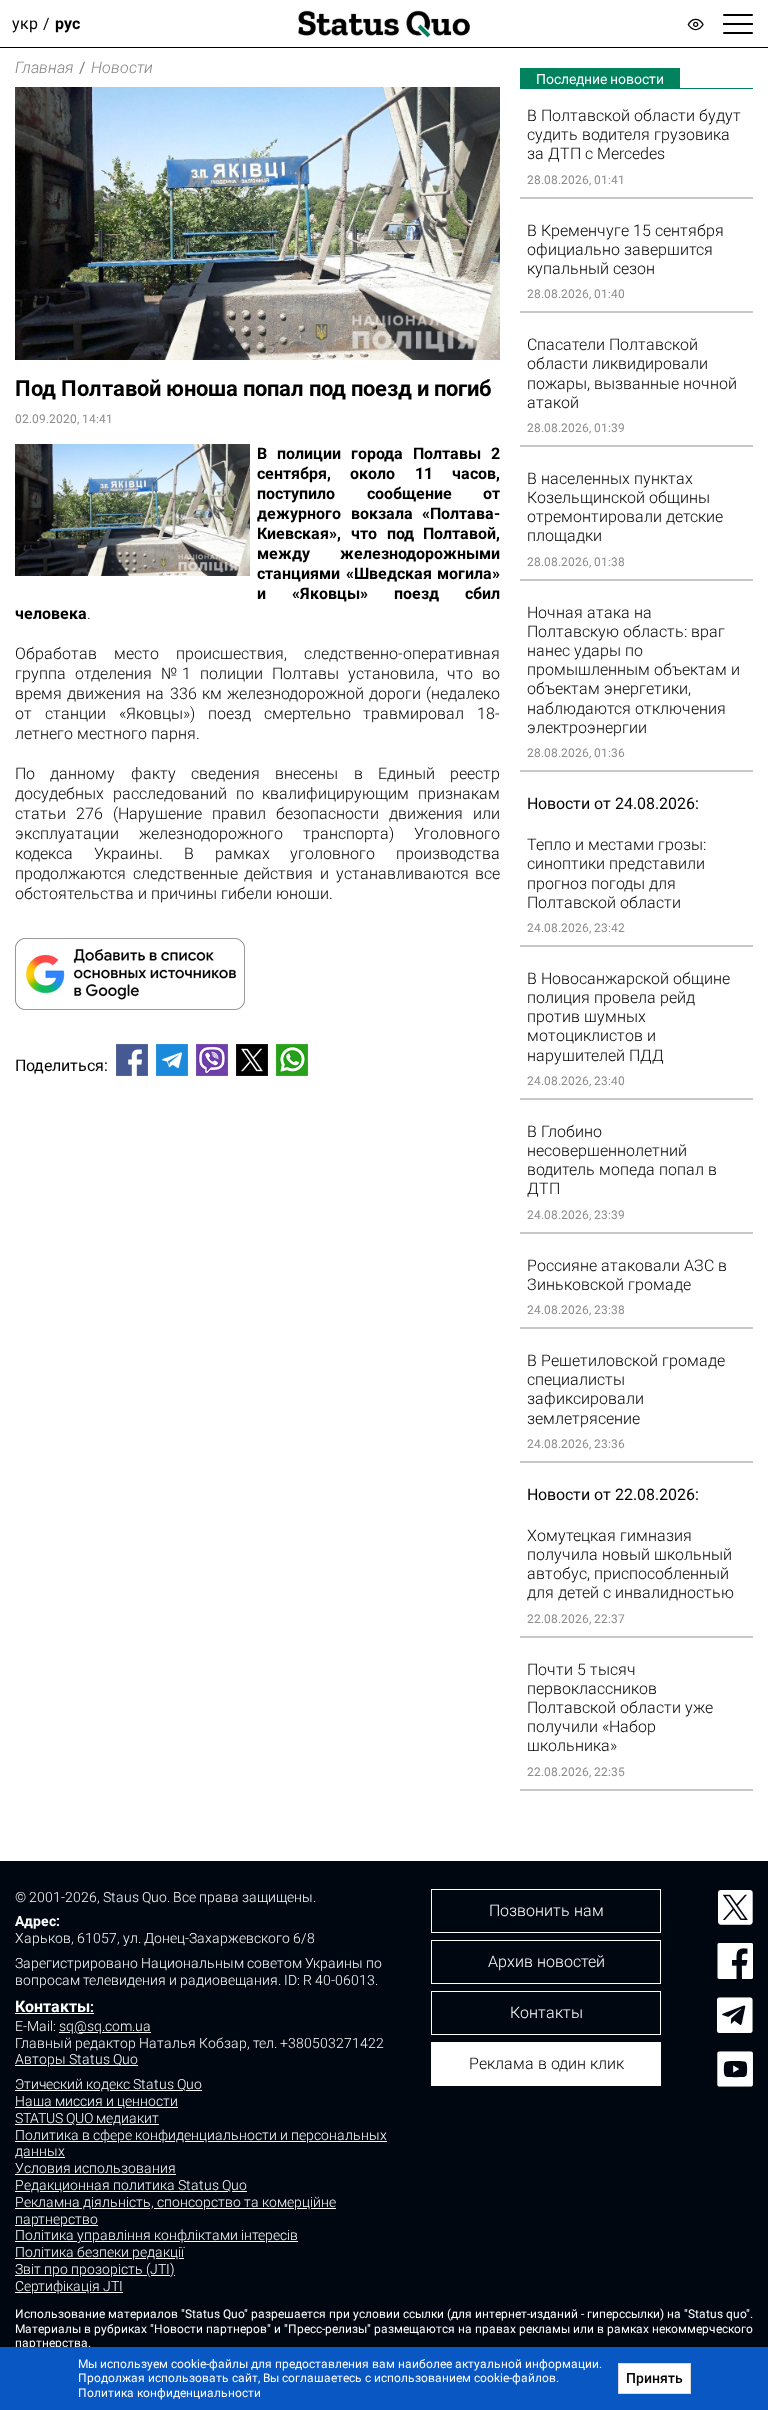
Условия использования (95, 2168)
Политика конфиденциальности (169, 2393)
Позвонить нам (546, 1910)
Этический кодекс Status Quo (108, 2084)
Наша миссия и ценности (96, 2101)
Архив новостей (546, 1961)
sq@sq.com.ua (105, 2026)
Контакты (52, 2006)
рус (67, 23)
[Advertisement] (257, 1158)
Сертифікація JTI (69, 2286)
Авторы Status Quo (76, 2059)
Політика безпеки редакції (99, 2252)
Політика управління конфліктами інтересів (156, 2235)
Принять (654, 2378)
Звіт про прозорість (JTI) (95, 2269)
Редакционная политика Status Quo (131, 2185)
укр (25, 23)
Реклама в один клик (546, 2063)
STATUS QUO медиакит (87, 2118)
